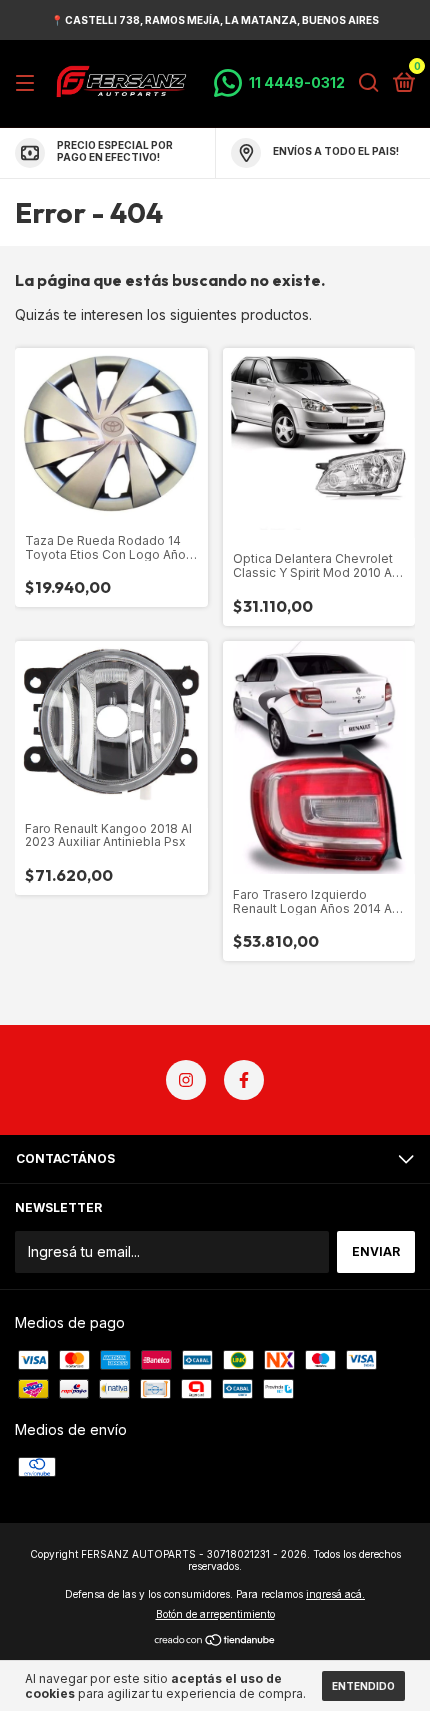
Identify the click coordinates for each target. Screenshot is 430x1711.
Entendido (363, 1686)
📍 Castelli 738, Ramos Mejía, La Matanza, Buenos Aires (215, 20)
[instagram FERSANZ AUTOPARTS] (186, 1080)
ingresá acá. (335, 1594)
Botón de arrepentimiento (215, 1614)
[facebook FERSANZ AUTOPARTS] (244, 1080)
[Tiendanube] (215, 1641)
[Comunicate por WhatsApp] (279, 83)
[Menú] (28, 83)
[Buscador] (369, 83)
